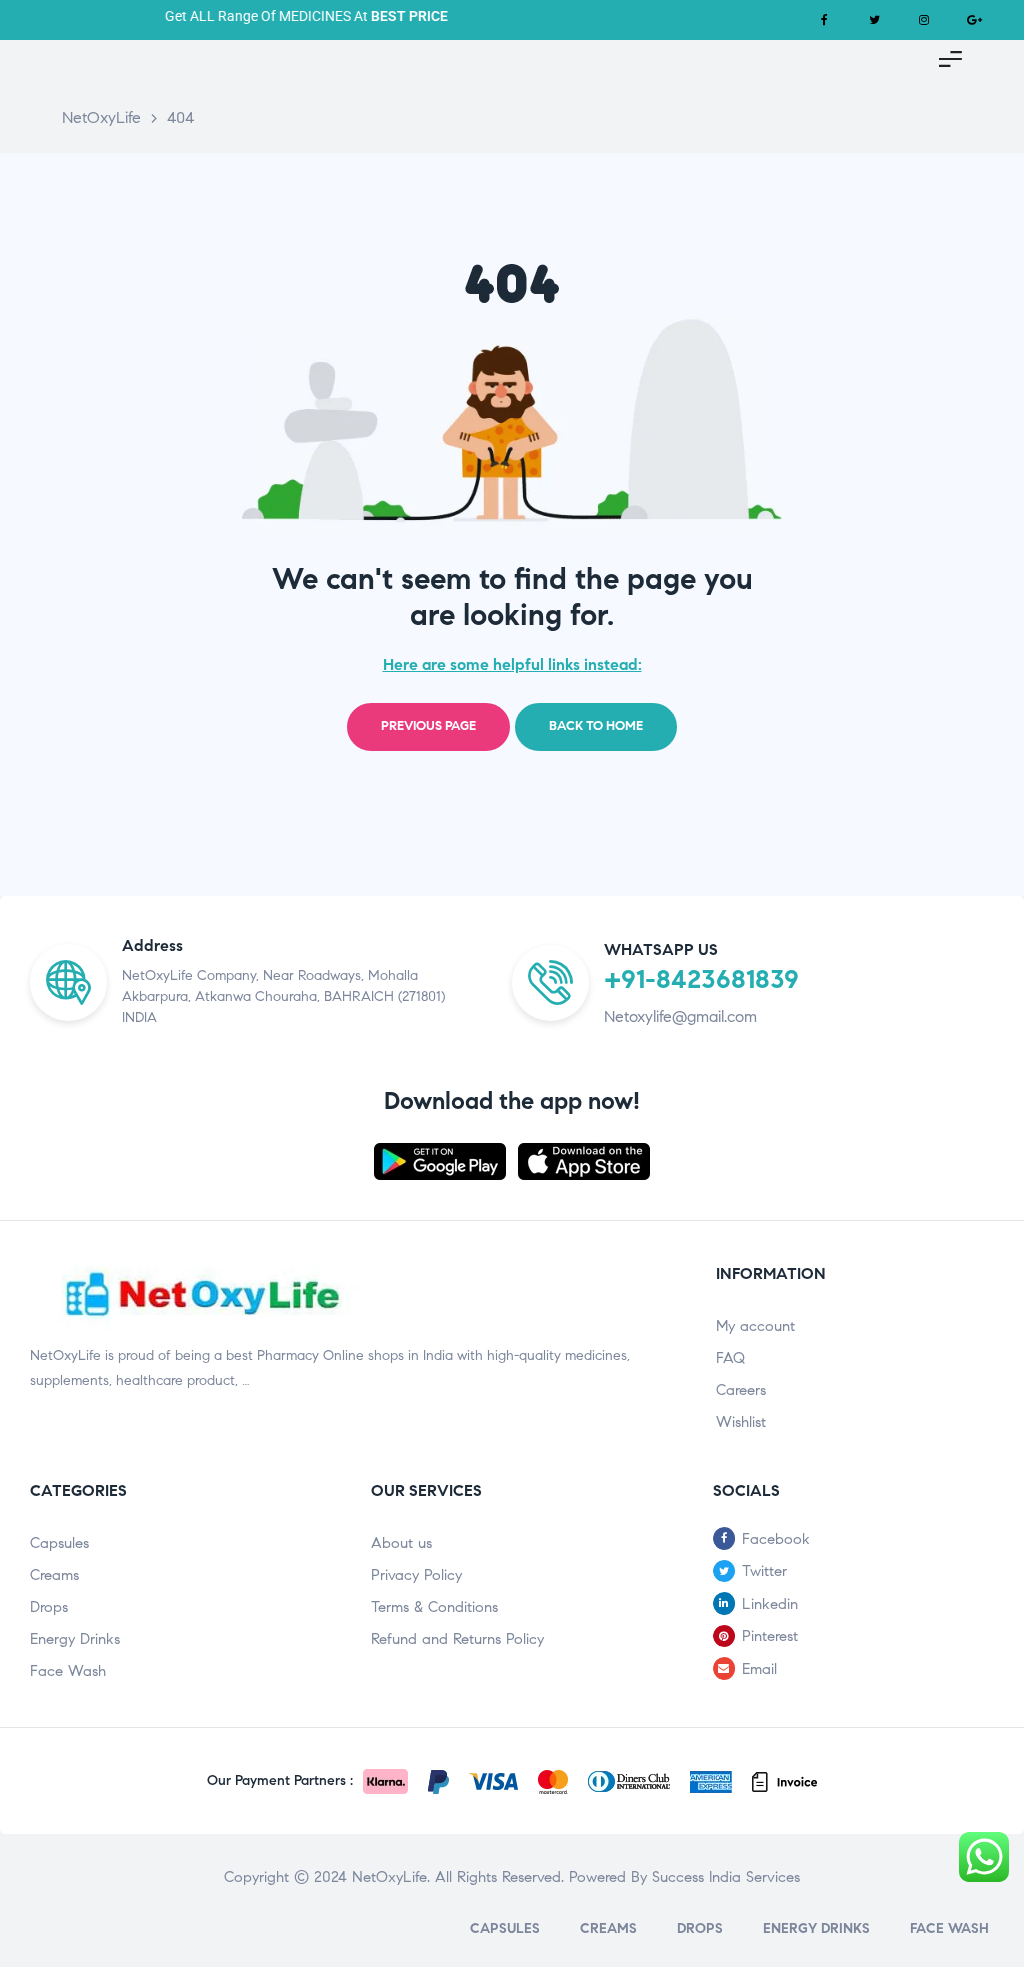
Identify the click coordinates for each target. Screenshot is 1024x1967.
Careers (741, 1390)
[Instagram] (924, 20)
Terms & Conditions (434, 1607)
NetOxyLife (389, 1877)
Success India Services (726, 1877)
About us (401, 1543)
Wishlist (741, 1422)
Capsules (59, 1543)
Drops (49, 1607)
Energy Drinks (75, 1639)
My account (755, 1326)
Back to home (596, 726)
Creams (54, 1575)
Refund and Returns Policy (457, 1639)
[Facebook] (824, 20)
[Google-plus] (974, 20)
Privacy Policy (416, 1575)
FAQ (730, 1358)
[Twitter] (874, 20)
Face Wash (68, 1671)
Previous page (428, 726)
